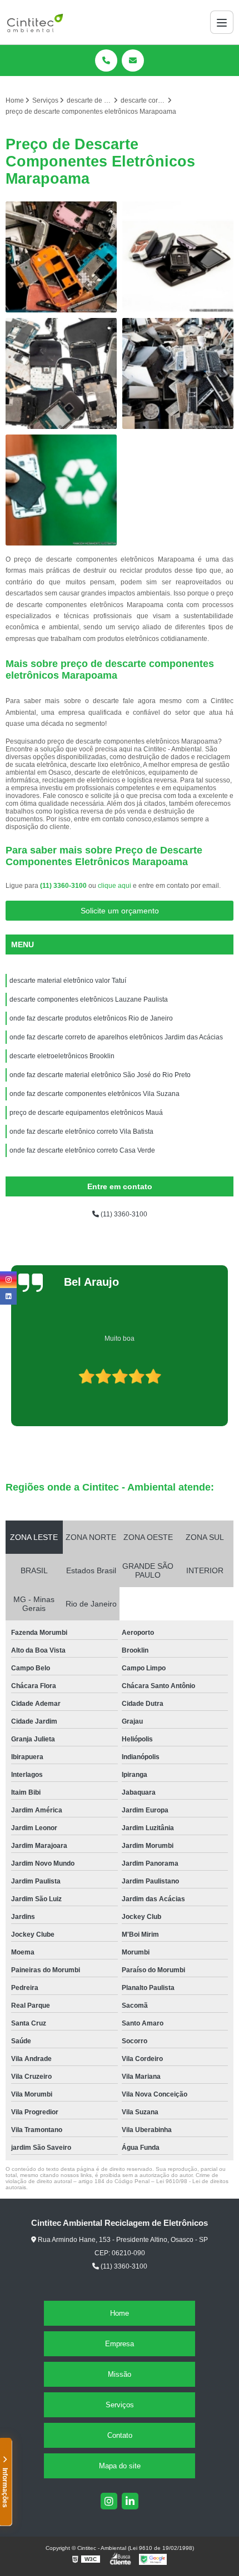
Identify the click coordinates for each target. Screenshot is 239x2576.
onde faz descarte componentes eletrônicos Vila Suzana (94, 1094)
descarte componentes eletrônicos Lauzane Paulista (89, 999)
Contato (120, 2435)
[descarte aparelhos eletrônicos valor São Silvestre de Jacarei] (61, 490)
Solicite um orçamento (120, 911)
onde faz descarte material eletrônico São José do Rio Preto (100, 1075)
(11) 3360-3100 (64, 886)
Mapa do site (120, 2466)
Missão (120, 2374)
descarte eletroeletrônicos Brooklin (62, 1056)
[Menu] (222, 22)
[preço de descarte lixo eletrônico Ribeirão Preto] (178, 257)
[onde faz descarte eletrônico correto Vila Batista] (61, 373)
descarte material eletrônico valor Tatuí (68, 981)
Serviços (120, 2405)
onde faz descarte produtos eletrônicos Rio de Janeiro (91, 1018)
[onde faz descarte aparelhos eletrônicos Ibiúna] (178, 373)
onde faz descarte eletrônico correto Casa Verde (82, 1150)
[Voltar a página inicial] (35, 22)
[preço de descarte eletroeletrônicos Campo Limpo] (61, 257)
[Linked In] (130, 2501)
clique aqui (114, 886)
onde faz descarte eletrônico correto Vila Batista (81, 1132)
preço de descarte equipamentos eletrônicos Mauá (86, 1113)
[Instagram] (109, 2501)
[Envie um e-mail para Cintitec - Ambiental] (133, 60)
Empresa (120, 2344)
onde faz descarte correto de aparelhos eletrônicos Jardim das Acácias (116, 1037)
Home (120, 2313)
